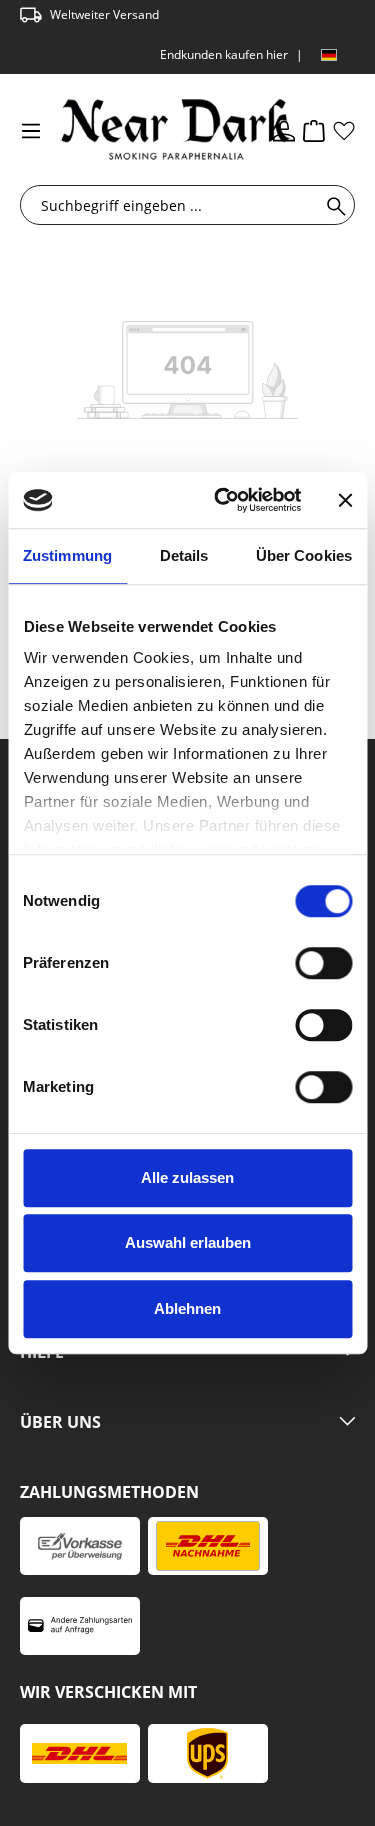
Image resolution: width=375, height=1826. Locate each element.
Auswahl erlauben (188, 1242)
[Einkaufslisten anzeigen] (344, 130)
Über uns (60, 1423)
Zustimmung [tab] (67, 555)
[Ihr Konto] (284, 130)
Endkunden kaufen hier (224, 54)
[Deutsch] (329, 55)
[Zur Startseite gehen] (144, 129)
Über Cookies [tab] (304, 555)
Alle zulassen (187, 1177)
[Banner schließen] (345, 500)
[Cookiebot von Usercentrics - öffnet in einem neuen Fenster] (223, 500)
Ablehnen (187, 1308)
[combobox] (174, 205)
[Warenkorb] (314, 130)
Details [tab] (184, 555)
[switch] (323, 963)
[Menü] (31, 130)
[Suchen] (332, 205)
